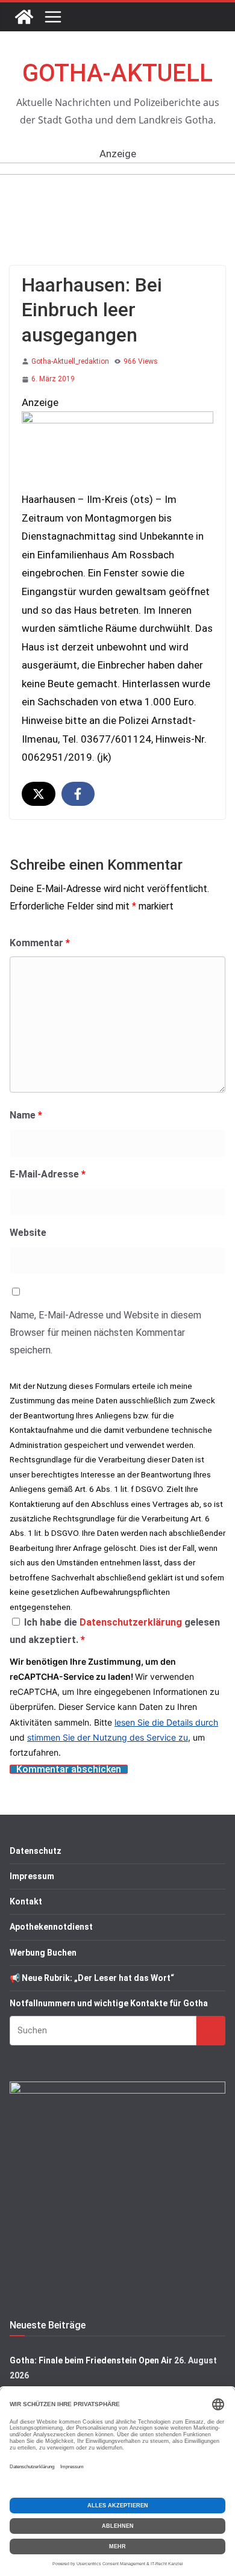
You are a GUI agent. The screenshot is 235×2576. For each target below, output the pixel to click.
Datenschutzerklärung (132, 1622)
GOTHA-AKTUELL (117, 73)
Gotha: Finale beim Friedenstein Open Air (91, 2360)
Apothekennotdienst (51, 1927)
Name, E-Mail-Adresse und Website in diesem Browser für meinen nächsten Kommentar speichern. (105, 1333)
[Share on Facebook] (78, 794)
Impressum (32, 1876)
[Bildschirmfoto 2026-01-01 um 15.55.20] (117, 420)
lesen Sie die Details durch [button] (166, 1722)
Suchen (211, 2030)
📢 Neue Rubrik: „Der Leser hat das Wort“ (92, 1978)
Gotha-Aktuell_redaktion (70, 361)
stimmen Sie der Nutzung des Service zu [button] (108, 1737)
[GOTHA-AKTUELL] (24, 17)
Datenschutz (36, 1851)
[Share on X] (39, 794)
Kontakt (26, 1901)
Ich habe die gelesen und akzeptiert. (115, 1631)
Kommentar (40, 943)
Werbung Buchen (43, 1953)
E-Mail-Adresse (48, 1174)
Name (26, 1115)
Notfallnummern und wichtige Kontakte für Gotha (109, 2003)
